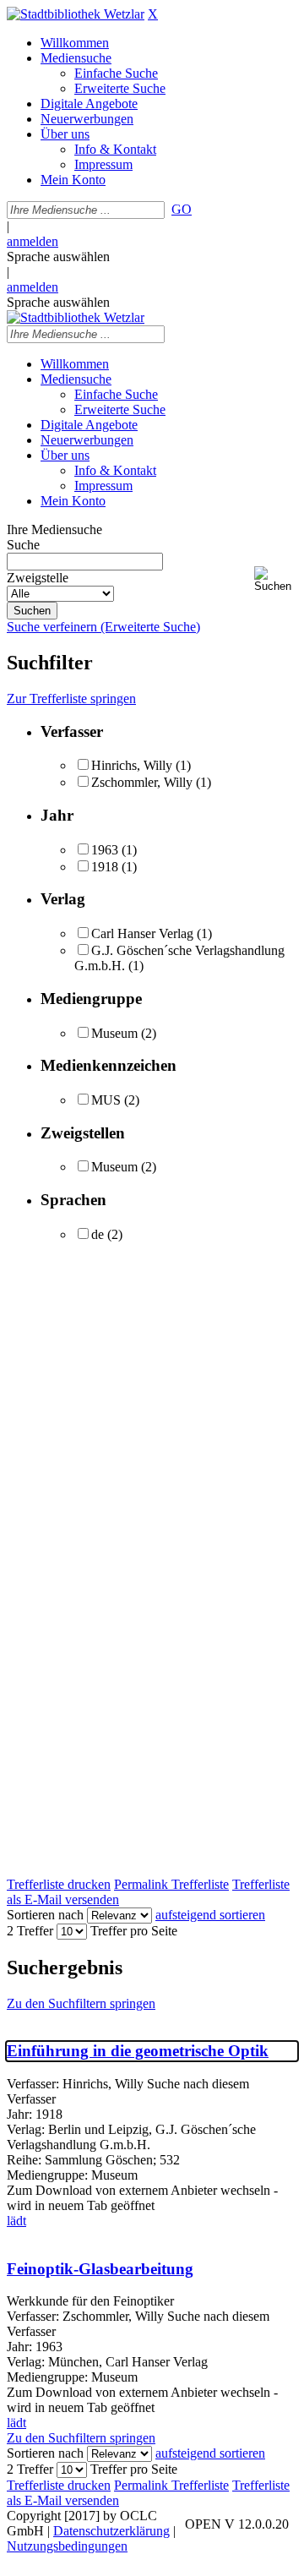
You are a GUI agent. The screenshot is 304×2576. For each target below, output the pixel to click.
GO (182, 209)
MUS (106, 1100)
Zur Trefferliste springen (71, 699)
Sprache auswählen (58, 257)
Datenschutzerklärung (111, 2531)
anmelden (33, 241)
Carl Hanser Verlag (142, 933)
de (98, 1234)
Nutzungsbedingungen (67, 2546)
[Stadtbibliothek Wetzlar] (76, 14)
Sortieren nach (45, 1915)
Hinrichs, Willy (132, 765)
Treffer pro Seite (134, 1931)
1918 (105, 867)
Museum (114, 1033)
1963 (105, 850)
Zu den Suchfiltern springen (81, 2003)
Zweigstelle (38, 578)
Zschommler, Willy (142, 782)
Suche (23, 545)
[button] (276, 579)
